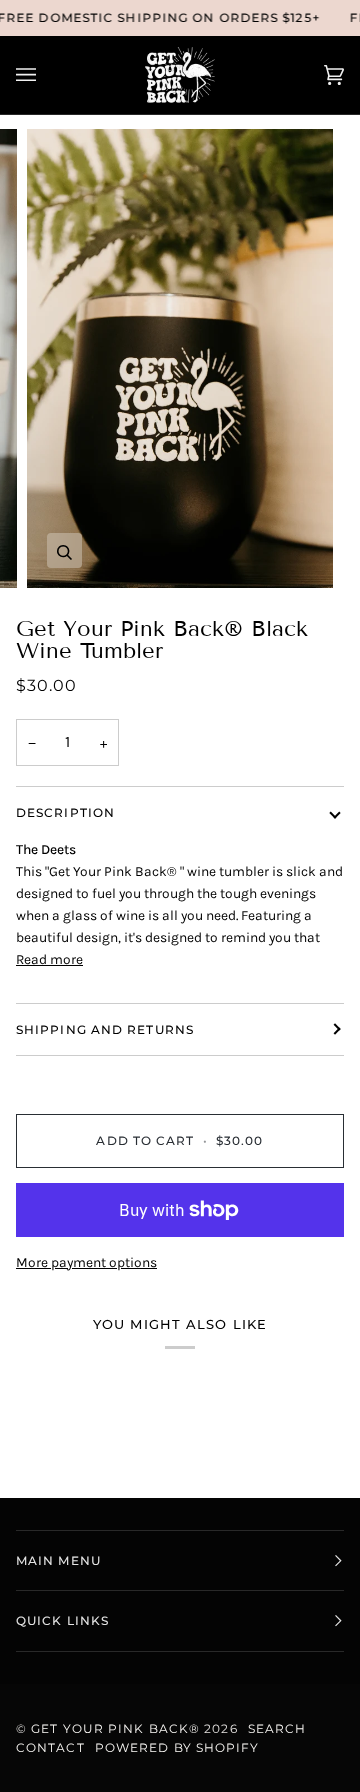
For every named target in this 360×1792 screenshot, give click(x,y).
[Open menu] (46, 75)
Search (277, 1728)
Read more (49, 959)
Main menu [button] (58, 1560)
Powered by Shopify (177, 1747)
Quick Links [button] (62, 1620)
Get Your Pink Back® (115, 1728)
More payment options (86, 1262)
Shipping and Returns (105, 1029)
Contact (50, 1747)
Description (65, 812)
